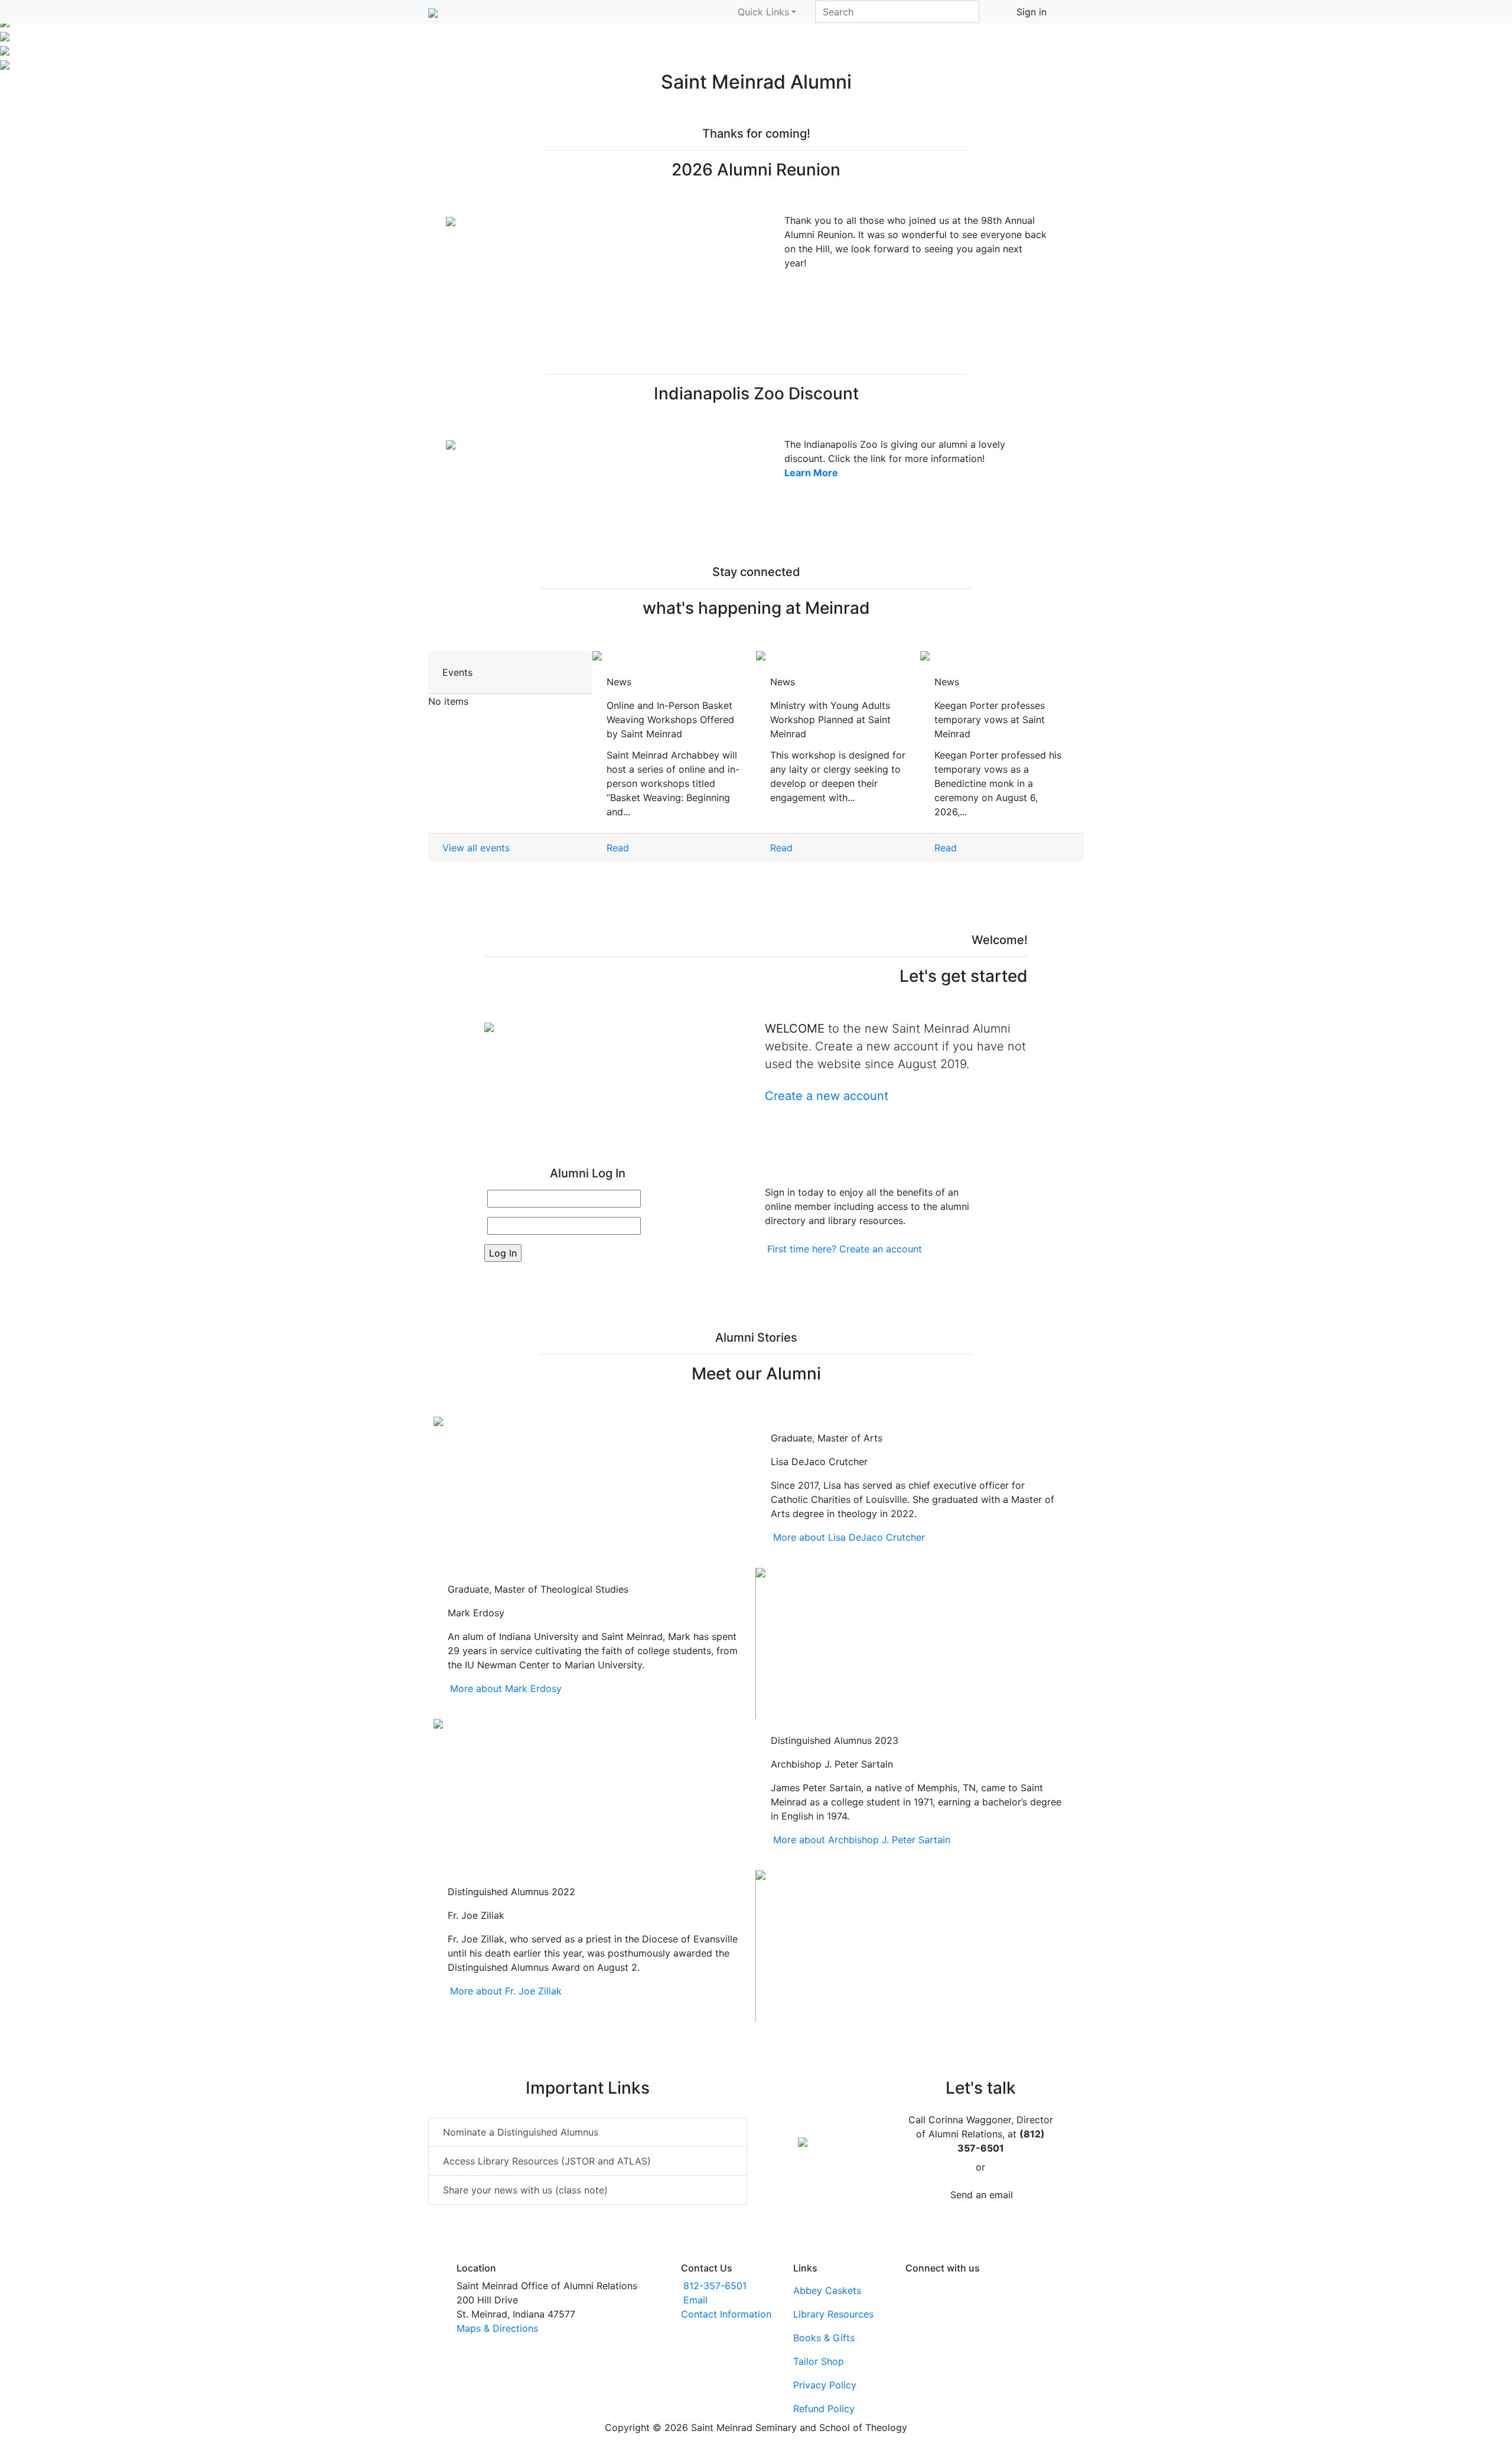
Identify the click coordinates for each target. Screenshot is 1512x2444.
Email (695, 2300)
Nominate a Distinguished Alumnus (521, 2132)
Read (618, 848)
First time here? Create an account (845, 1249)
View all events (476, 848)
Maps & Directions (497, 2328)
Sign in (1032, 12)
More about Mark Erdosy (506, 1688)
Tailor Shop (819, 2361)
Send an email (982, 2195)
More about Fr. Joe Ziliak (506, 1991)
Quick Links (763, 12)
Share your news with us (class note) (525, 2190)
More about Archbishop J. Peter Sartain (862, 1840)
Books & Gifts (824, 2338)
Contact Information (726, 2314)
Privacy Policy (825, 2385)
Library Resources (833, 2314)
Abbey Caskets (827, 2290)
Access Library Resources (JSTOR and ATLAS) (547, 2161)
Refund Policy (824, 2409)
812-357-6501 (715, 2286)
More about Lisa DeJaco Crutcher (849, 1537)
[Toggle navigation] (1076, 12)
